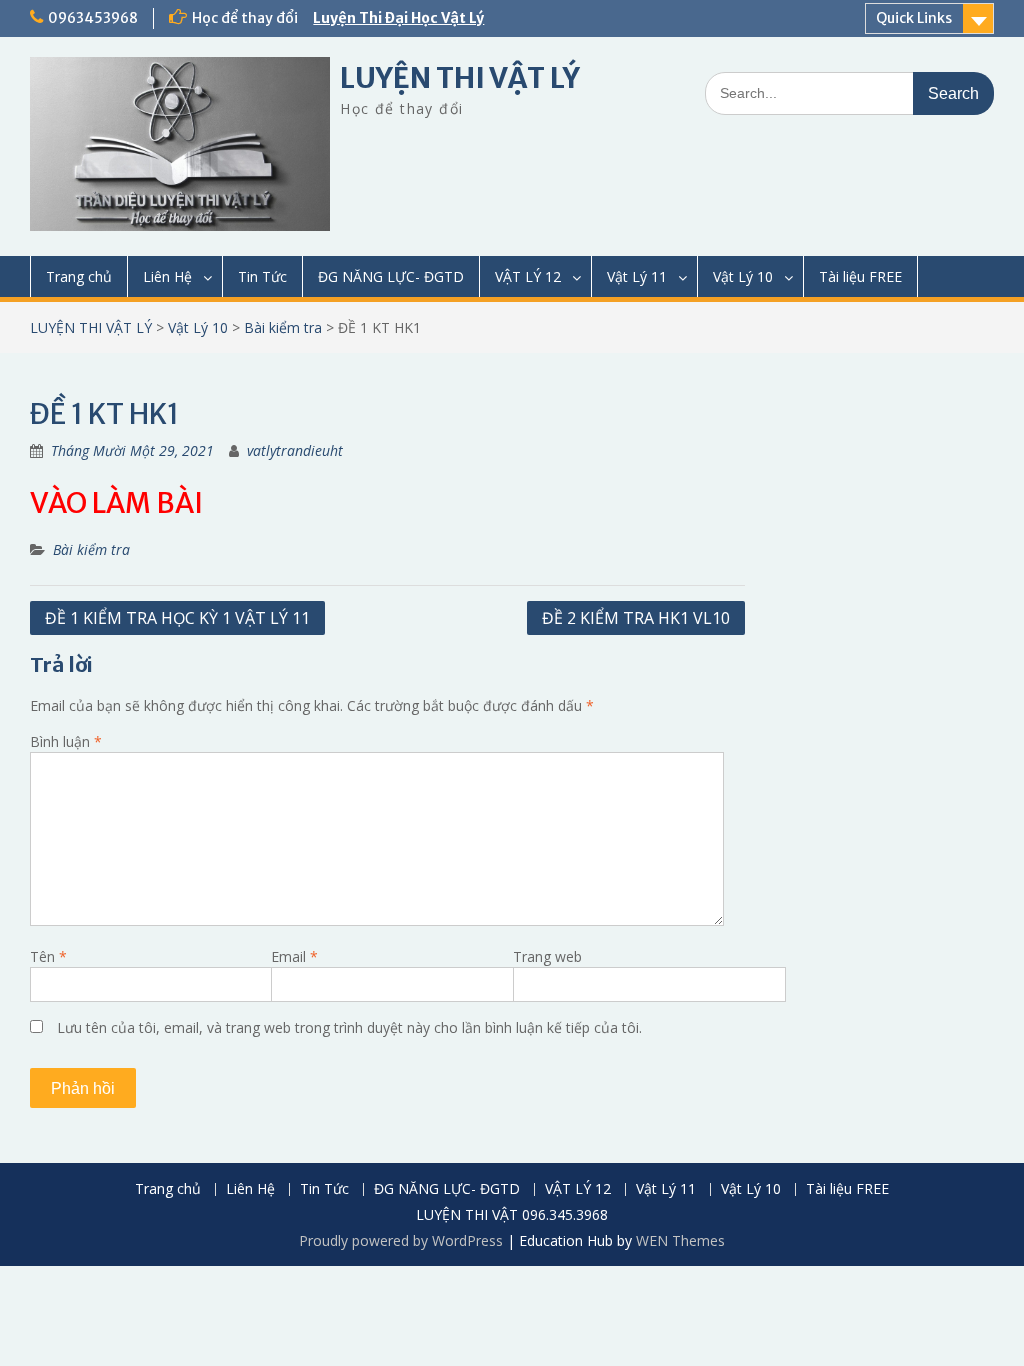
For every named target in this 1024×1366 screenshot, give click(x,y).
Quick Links (914, 18)
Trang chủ (79, 276)
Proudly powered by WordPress (401, 1240)
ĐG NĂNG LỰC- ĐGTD (391, 276)
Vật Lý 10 (743, 276)
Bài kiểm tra (283, 327)
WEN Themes (680, 1240)
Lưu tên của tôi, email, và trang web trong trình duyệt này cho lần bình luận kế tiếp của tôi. (349, 1027)
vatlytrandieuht (295, 450)
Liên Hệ (167, 276)
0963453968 (93, 18)
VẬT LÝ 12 (528, 276)
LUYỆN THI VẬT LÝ (460, 78)
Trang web (547, 956)
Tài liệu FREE (860, 276)
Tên (48, 956)
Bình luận (66, 741)
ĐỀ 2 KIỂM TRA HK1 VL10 (636, 618)
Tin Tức (262, 276)
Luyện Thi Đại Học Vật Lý (398, 18)
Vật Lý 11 (637, 276)
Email (294, 956)
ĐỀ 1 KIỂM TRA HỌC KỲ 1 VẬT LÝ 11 (177, 618)
